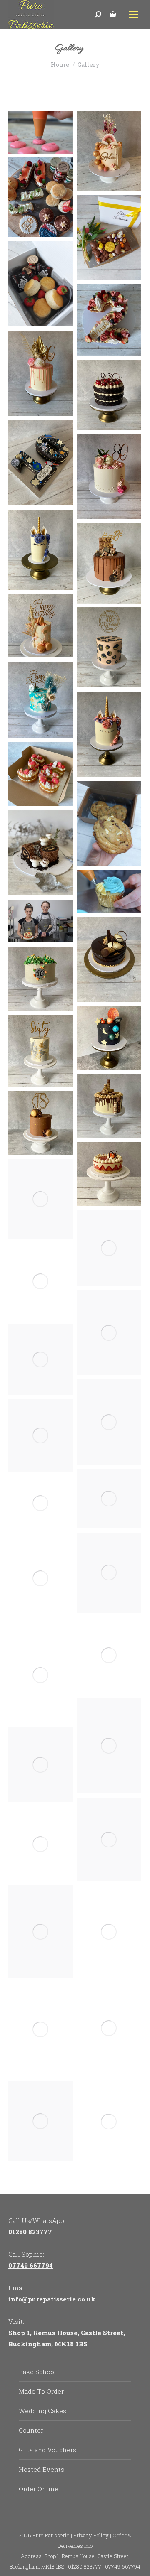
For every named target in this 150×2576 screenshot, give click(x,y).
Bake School (37, 2372)
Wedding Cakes (42, 2411)
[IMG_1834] (109, 959)
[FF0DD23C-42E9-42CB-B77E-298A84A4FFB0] (40, 700)
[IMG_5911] (109, 1333)
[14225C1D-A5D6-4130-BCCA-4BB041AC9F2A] (40, 774)
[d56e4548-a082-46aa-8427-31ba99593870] (40, 284)
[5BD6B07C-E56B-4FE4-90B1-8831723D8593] (109, 151)
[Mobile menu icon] (133, 15)
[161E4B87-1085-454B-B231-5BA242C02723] (40, 1282)
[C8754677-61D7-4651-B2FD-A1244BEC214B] (109, 563)
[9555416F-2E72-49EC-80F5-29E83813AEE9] (40, 1844)
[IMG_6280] (40, 463)
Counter (31, 2430)
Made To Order (41, 2391)
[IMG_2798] (40, 1578)
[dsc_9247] (109, 891)
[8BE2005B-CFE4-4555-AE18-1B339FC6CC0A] (40, 1199)
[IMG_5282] (40, 2030)
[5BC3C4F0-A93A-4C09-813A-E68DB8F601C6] (109, 1174)
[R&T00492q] (109, 2122)
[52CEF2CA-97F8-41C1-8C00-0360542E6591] (109, 1248)
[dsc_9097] (40, 132)
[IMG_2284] (40, 853)
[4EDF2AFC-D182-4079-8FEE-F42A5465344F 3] (40, 1123)
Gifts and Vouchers (47, 2450)
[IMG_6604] (40, 373)
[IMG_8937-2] (40, 1765)
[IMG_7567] (40, 1503)
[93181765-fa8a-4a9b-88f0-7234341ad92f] (109, 823)
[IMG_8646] (109, 2028)
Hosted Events (41, 2469)
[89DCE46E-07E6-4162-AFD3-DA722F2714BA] (109, 320)
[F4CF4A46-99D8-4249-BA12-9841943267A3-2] (40, 1932)
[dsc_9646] (40, 921)
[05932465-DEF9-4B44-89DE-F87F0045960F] (40, 626)
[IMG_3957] (109, 1422)
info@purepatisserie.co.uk (52, 2299)
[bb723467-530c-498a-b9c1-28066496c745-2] (109, 1499)
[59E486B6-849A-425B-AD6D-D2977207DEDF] (40, 979)
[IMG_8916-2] (109, 1746)
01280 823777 (30, 2232)
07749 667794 (31, 2265)
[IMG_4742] (109, 1655)
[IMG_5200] (109, 1932)
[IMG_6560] (109, 395)
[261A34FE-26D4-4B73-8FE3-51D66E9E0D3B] (40, 1051)
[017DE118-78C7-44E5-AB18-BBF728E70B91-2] (109, 1573)
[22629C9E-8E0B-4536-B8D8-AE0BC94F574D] (109, 647)
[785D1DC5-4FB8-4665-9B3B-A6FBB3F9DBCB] (109, 1038)
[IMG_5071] (40, 1359)
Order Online (39, 2489)
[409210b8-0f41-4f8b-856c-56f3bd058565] (109, 237)
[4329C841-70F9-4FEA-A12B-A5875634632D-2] (109, 1839)
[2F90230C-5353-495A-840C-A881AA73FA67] (40, 197)
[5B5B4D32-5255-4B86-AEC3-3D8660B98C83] (40, 2121)
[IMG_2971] (109, 734)
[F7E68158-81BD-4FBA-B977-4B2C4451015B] (40, 1435)
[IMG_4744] (40, 1675)
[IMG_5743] (109, 477)
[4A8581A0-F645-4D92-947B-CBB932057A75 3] (109, 1106)
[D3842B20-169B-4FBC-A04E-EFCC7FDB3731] (40, 550)
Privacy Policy (91, 2535)
